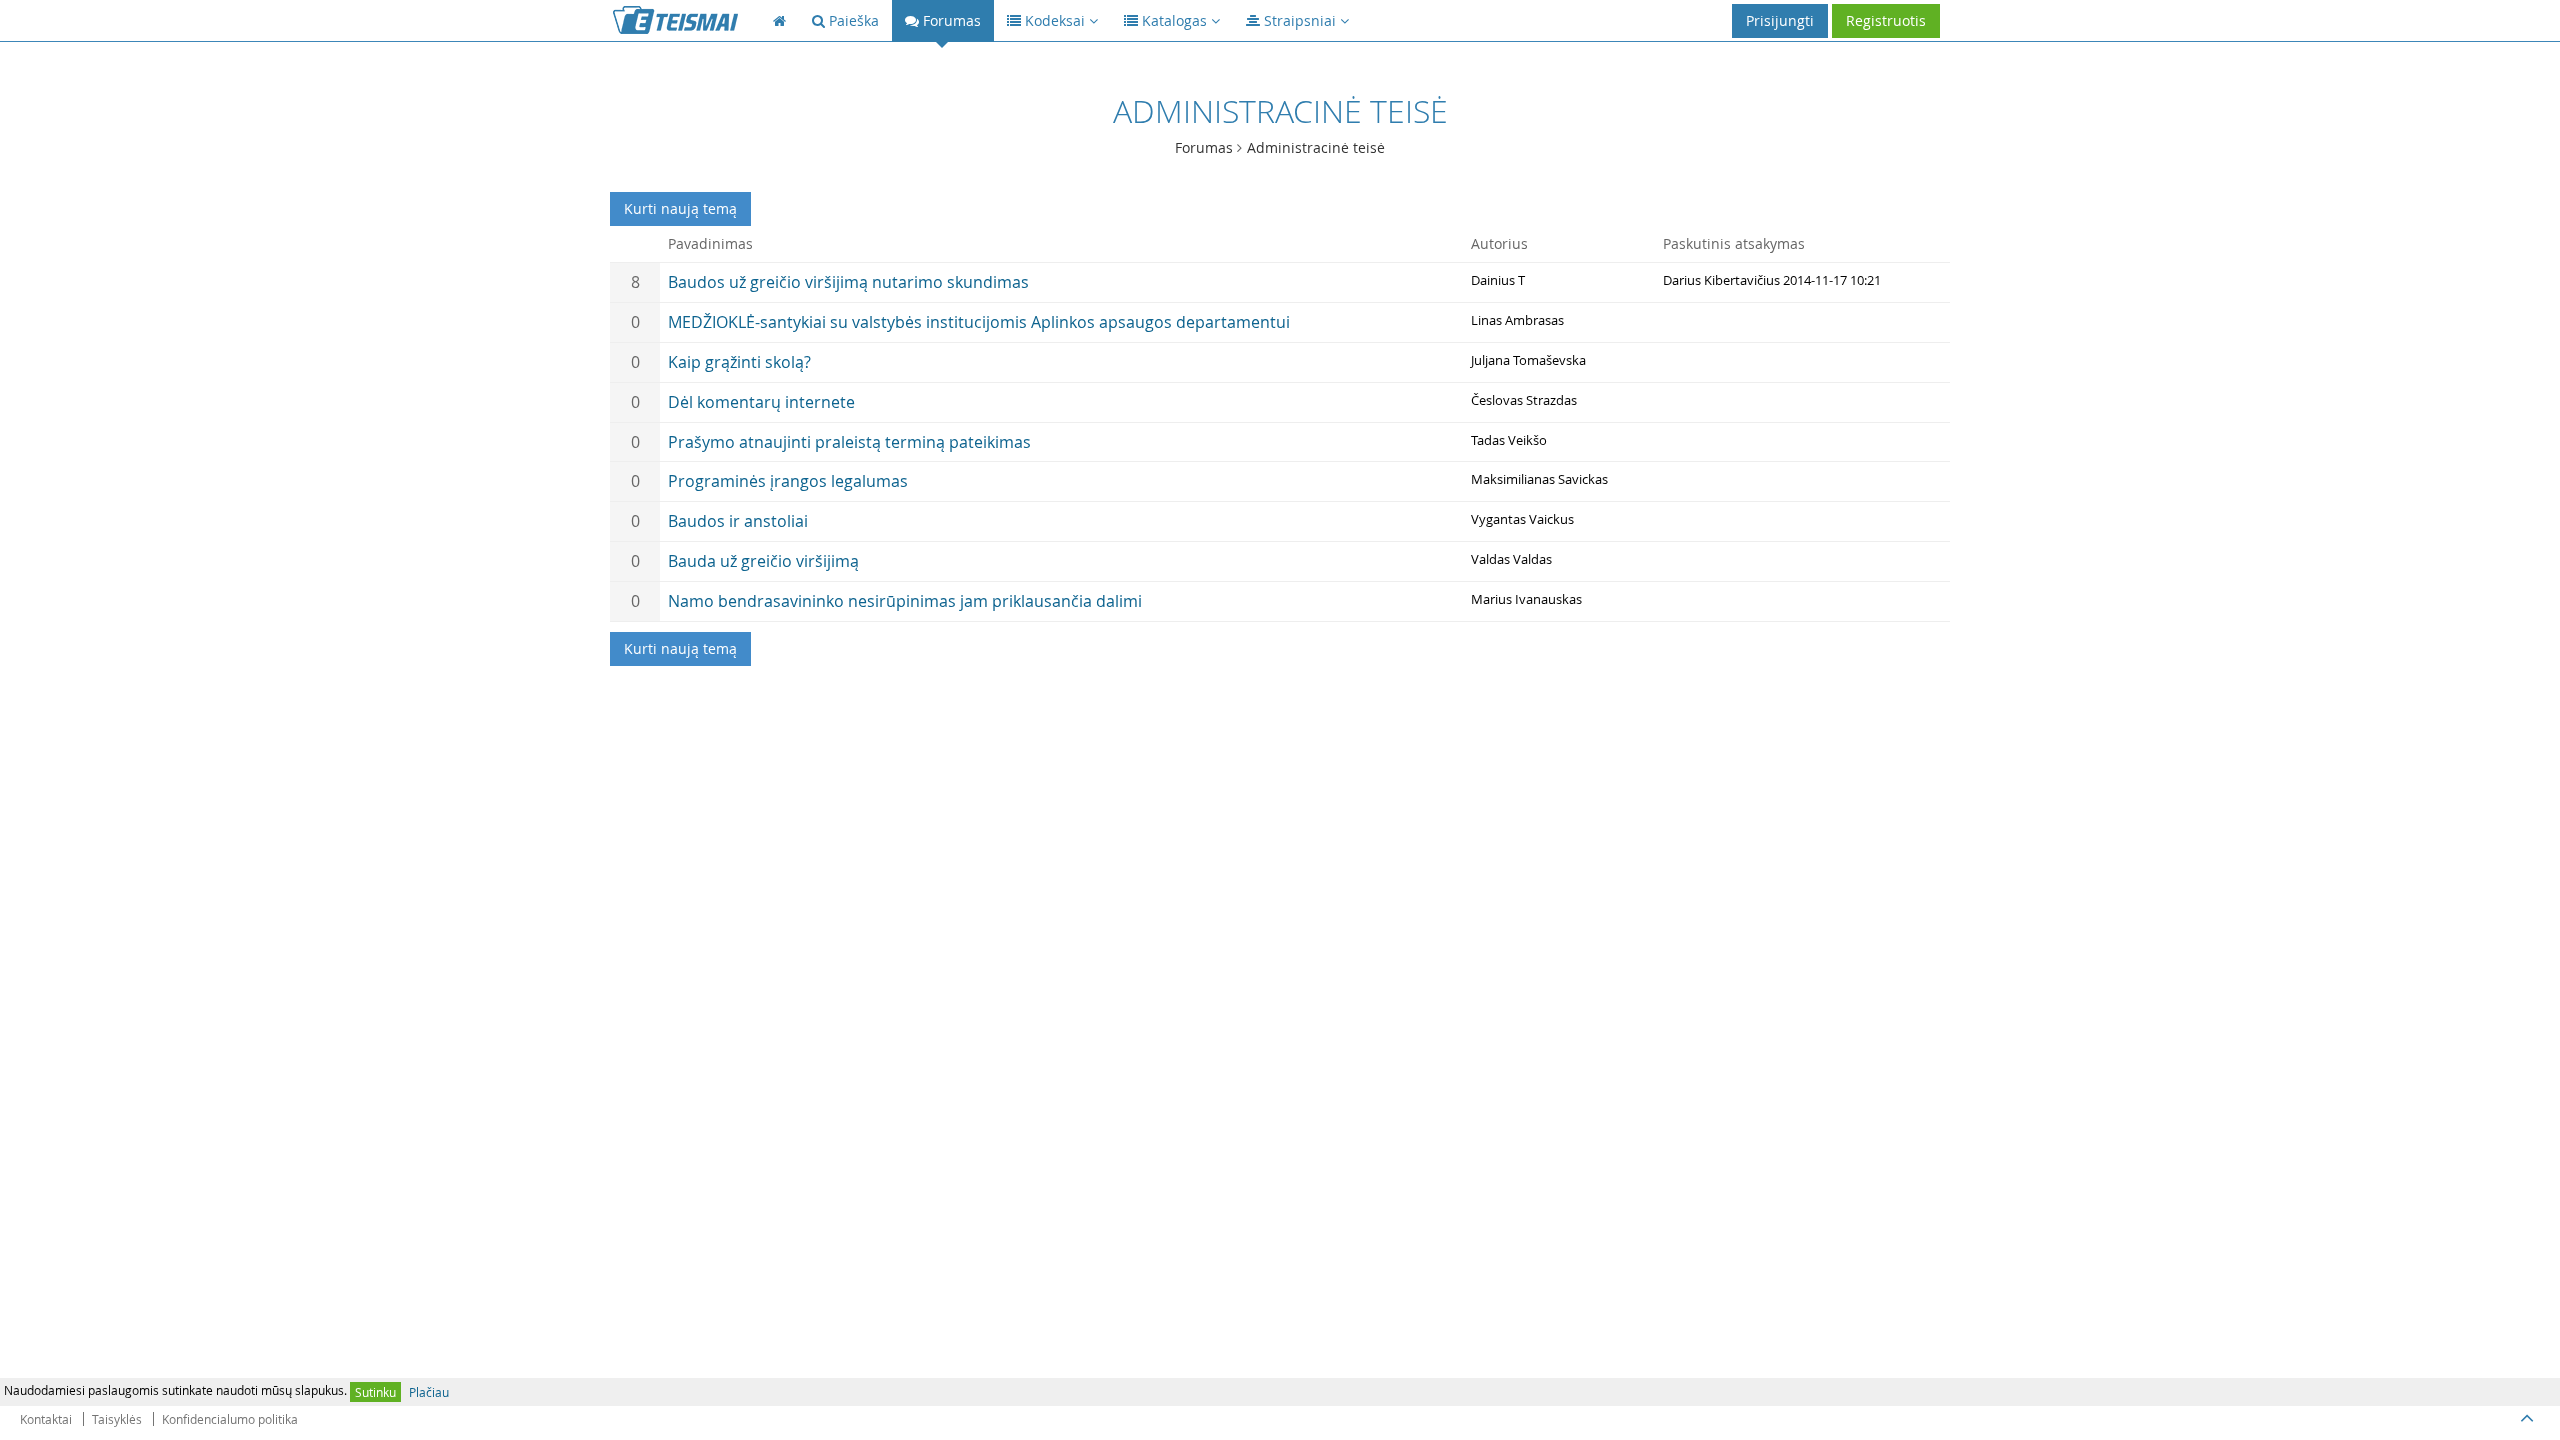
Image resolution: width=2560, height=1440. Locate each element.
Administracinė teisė (1316, 147)
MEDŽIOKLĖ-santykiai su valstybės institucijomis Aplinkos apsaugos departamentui (979, 322)
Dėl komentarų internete (761, 402)
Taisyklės (117, 1419)
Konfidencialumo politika (230, 1419)
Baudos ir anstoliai (738, 521)
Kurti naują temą (680, 208)
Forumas (1204, 147)
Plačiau (429, 1392)
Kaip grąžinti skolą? (739, 362)
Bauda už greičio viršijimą (763, 561)
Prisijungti (1780, 20)
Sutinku (375, 1392)
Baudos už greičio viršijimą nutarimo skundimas (848, 282)
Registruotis (1886, 20)
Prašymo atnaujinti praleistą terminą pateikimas (849, 442)
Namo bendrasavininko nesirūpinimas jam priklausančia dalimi (905, 601)
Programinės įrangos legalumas (788, 481)
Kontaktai (46, 1419)
